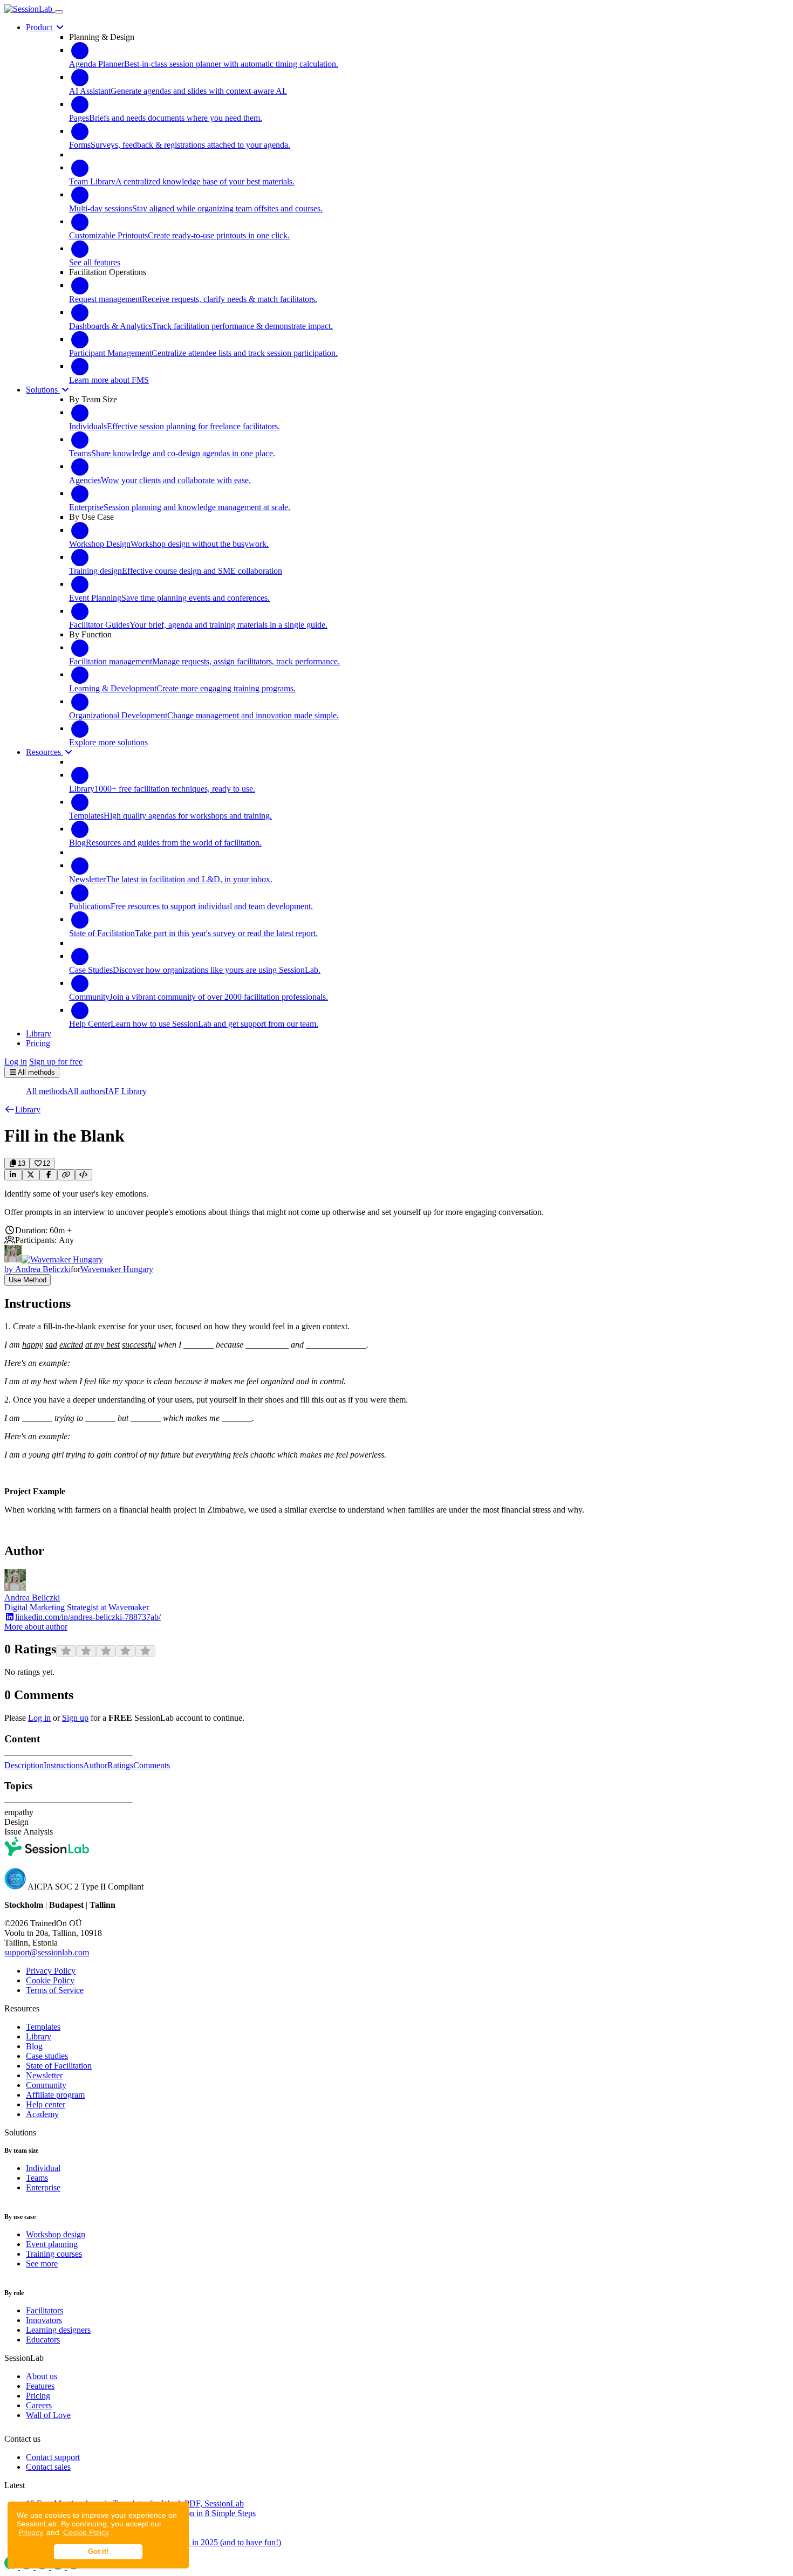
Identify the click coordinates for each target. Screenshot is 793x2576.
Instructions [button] (63, 1765)
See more (42, 2264)
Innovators (44, 2320)
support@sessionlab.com (47, 1952)
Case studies (47, 2056)
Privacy (31, 2532)
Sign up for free (56, 1062)
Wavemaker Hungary (117, 1269)
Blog (34, 2046)
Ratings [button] (120, 1765)
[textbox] (396, 1203)
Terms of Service (55, 1990)
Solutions (43, 390)
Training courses (54, 2254)
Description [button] (24, 1765)
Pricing (38, 2396)
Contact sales (48, 2467)
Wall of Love (48, 2415)
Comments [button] (152, 1765)
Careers (39, 2405)
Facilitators (45, 2310)
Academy (42, 2114)
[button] (22, 1110)
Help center (46, 2104)
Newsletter (44, 2075)
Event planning (52, 2244)
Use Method (28, 1280)
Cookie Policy (86, 2532)
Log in (16, 1062)
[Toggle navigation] (59, 12)
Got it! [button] (98, 2552)
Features (40, 2386)
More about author (36, 1627)
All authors (86, 1091)
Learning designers (58, 2330)
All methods (47, 1091)
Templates (43, 2027)
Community (46, 2085)
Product (40, 27)
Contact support (53, 2457)
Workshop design (56, 2234)
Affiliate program (55, 2095)
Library (39, 2036)
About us (42, 2376)
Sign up (75, 1718)
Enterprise (43, 2187)
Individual (43, 2168)
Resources (45, 752)
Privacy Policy (51, 1971)
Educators (43, 2340)
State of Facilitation (59, 2066)
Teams (37, 2178)
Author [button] (95, 1765)
